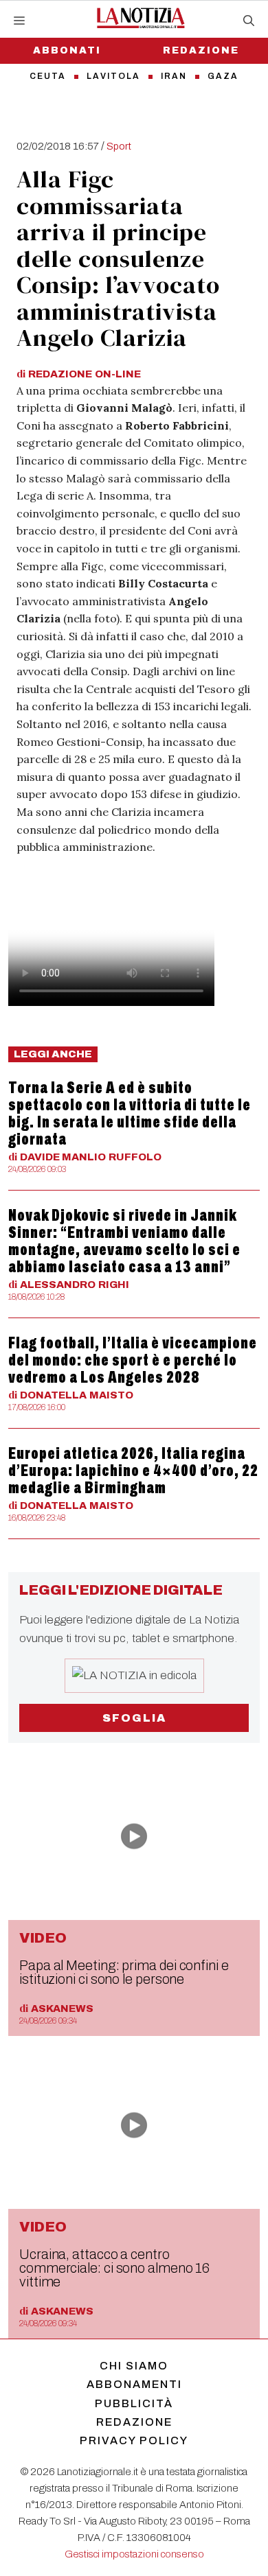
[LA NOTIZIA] (141, 18)
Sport (119, 146)
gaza (223, 76)
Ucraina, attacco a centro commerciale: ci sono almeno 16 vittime (114, 2268)
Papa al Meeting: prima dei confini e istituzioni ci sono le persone (124, 1972)
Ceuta (48, 76)
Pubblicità (134, 2403)
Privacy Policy (134, 2440)
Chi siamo (134, 2366)
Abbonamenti (134, 2384)
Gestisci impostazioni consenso (134, 2554)
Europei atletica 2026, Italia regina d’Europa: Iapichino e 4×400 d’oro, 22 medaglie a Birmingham (133, 1471)
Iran (174, 76)
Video (43, 1938)
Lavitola (113, 76)
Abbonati (67, 50)
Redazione (201, 50)
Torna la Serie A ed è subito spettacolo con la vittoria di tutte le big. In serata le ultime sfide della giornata (130, 1113)
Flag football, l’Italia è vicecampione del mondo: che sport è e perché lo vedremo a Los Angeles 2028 (133, 1360)
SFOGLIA (134, 1718)
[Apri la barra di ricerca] (249, 21)
